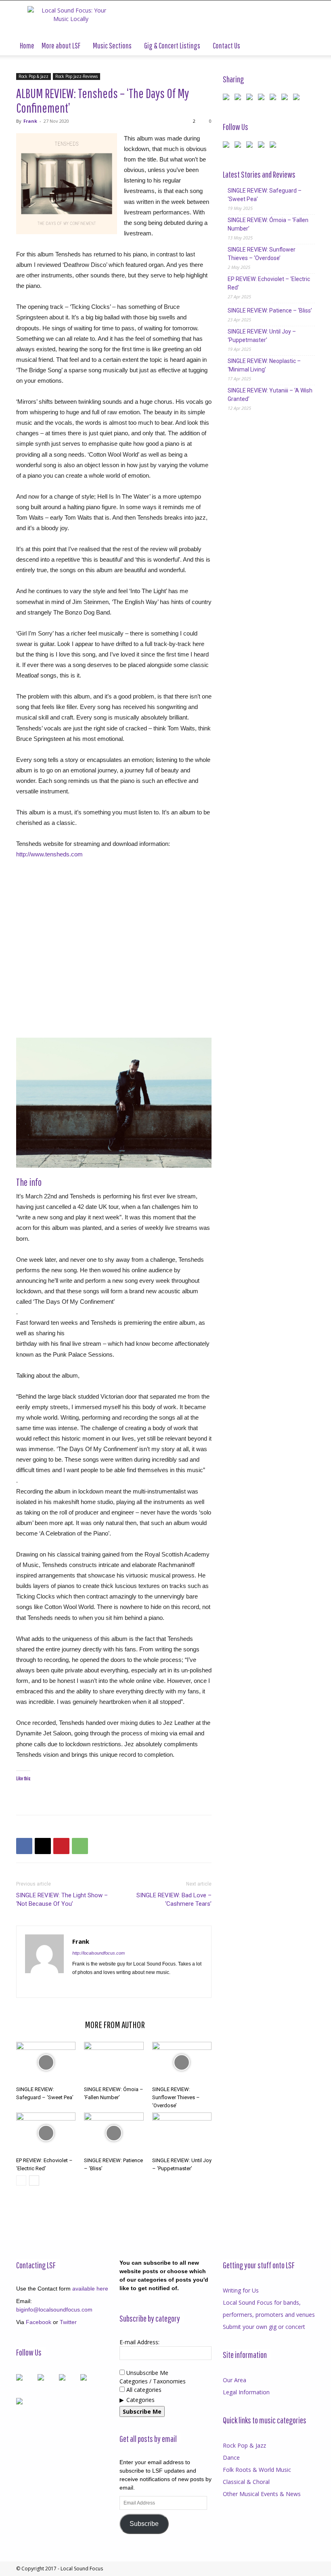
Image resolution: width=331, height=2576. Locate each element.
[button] (305, 46)
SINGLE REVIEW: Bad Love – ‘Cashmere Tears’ (174, 1899)
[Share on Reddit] (251, 99)
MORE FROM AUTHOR (115, 2024)
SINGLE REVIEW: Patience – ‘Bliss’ (270, 310)
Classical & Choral (246, 2482)
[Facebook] (24, 1846)
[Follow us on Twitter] (239, 146)
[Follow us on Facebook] (228, 146)
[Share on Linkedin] (274, 99)
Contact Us (226, 45)
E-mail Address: (139, 2342)
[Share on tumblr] (286, 99)
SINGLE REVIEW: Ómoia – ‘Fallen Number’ (268, 224)
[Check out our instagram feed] (274, 146)
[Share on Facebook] (228, 99)
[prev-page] (21, 2181)
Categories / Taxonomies (153, 2381)
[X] (43, 1846)
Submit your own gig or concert (264, 2327)
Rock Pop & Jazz (34, 76)
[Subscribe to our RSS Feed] (251, 146)
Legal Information (246, 2392)
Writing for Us (241, 2290)
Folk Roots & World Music (257, 2470)
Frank (30, 121)
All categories (143, 2390)
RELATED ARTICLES (48, 2024)
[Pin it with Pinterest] (263, 99)
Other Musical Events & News (262, 2494)
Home (27, 45)
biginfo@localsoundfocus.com (54, 2310)
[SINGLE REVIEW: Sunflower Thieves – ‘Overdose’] (182, 2062)
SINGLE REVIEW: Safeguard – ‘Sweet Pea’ (265, 195)
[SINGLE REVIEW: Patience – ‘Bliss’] (114, 2133)
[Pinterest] (61, 1846)
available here (90, 2289)
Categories (140, 2400)
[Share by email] (298, 99)
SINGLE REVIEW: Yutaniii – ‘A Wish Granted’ (270, 395)
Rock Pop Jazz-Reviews (76, 76)
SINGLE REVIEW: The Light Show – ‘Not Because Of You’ (62, 1899)
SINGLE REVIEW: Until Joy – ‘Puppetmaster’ (262, 336)
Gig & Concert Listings (172, 45)
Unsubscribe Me (147, 2373)
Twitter (68, 2322)
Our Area (235, 2380)
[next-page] (34, 2181)
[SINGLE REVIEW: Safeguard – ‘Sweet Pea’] (46, 2062)
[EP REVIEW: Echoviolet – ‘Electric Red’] (46, 2133)
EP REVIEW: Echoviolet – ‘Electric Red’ (269, 283)
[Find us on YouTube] (263, 146)
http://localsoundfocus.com (98, 1953)
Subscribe (144, 2524)
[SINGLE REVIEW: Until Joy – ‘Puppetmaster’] (182, 2133)
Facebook (39, 2322)
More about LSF (61, 45)
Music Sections (112, 45)
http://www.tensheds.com (49, 854)
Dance (231, 2457)
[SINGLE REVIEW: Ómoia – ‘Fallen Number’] (114, 2062)
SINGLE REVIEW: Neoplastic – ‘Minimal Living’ (264, 365)
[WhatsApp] (80, 1846)
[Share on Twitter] (239, 99)
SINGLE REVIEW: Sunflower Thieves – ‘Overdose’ (176, 2097)
